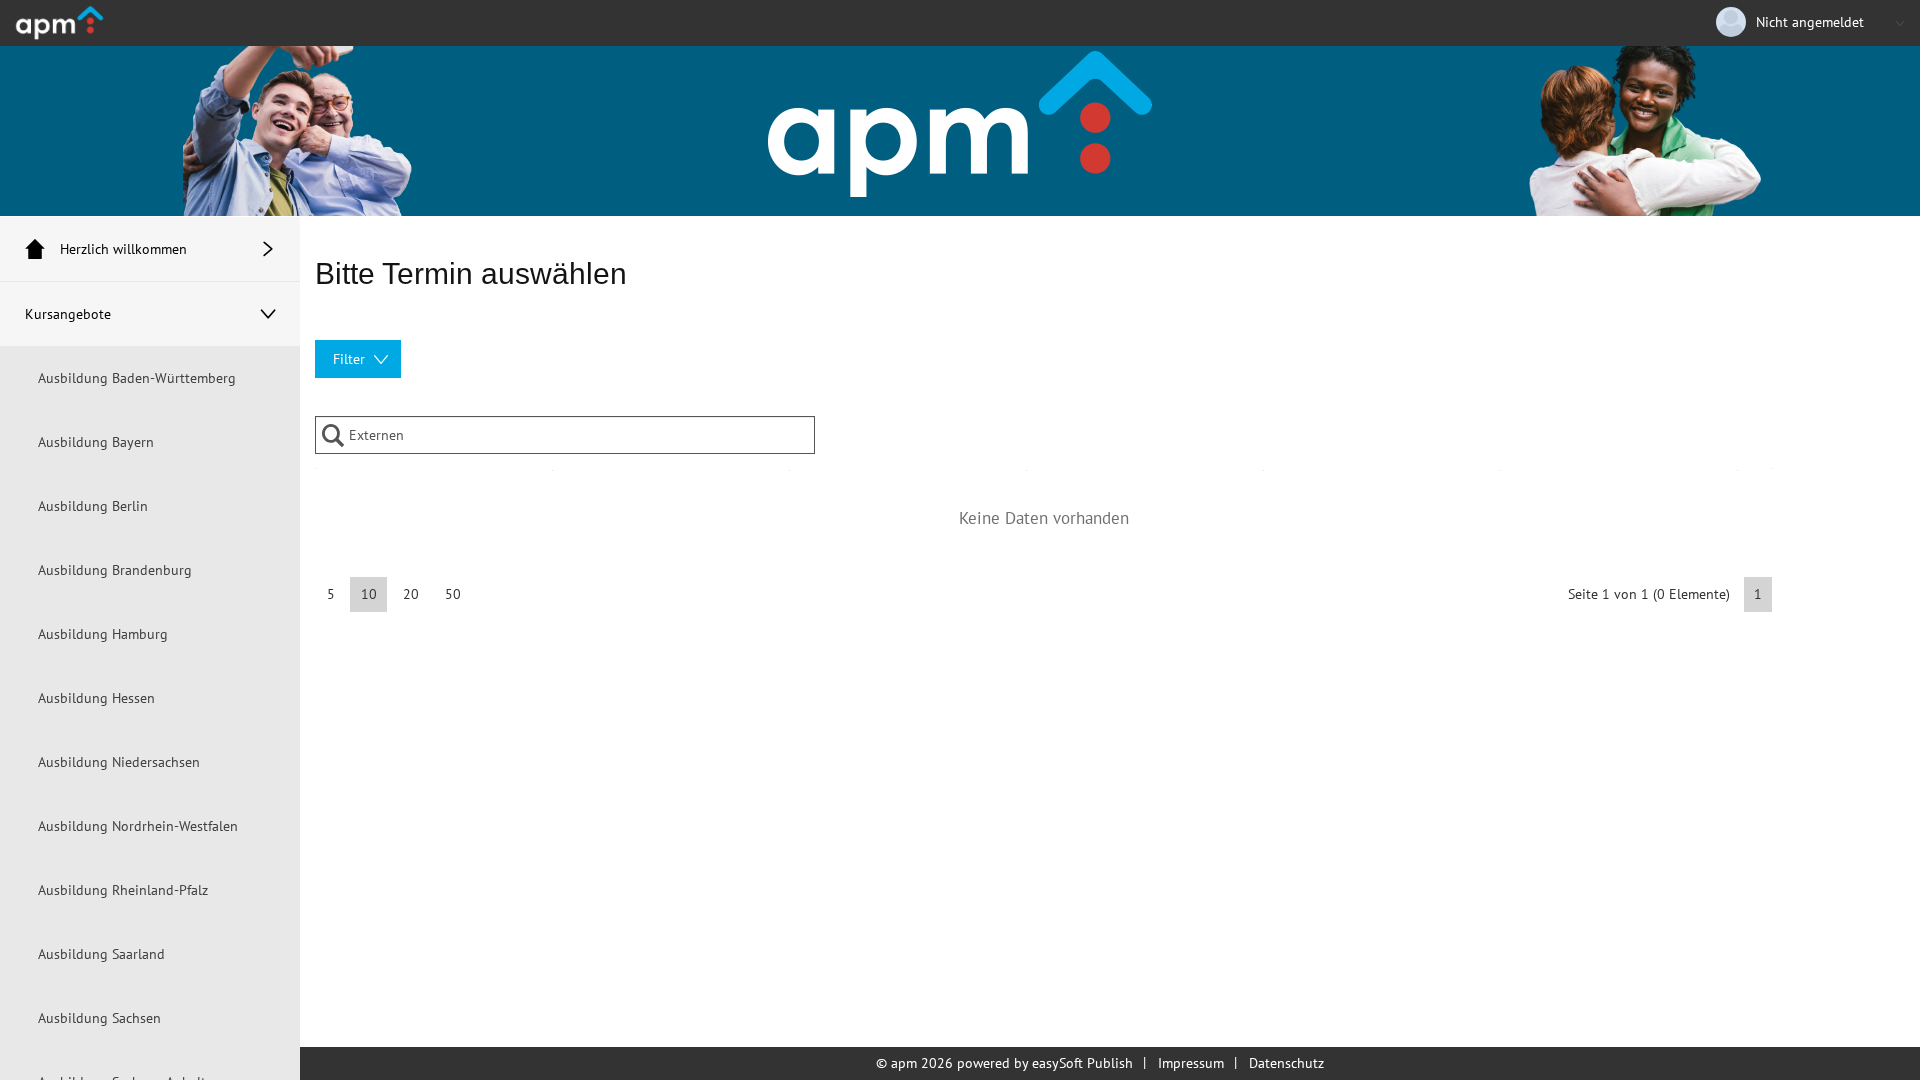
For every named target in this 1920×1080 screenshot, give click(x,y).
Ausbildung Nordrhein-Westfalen (138, 826)
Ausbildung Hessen (96, 698)
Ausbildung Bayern (96, 442)
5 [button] (331, 594)
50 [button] (453, 594)
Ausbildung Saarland (101, 954)
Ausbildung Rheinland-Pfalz (123, 890)
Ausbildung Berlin (93, 506)
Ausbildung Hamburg (103, 634)
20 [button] (411, 594)
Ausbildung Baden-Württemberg (137, 378)
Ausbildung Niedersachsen (119, 762)
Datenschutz (1286, 1063)
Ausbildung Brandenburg (115, 570)
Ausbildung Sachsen (99, 1018)
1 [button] (1758, 594)
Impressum (1191, 1063)
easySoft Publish (1082, 1063)
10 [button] (369, 594)
